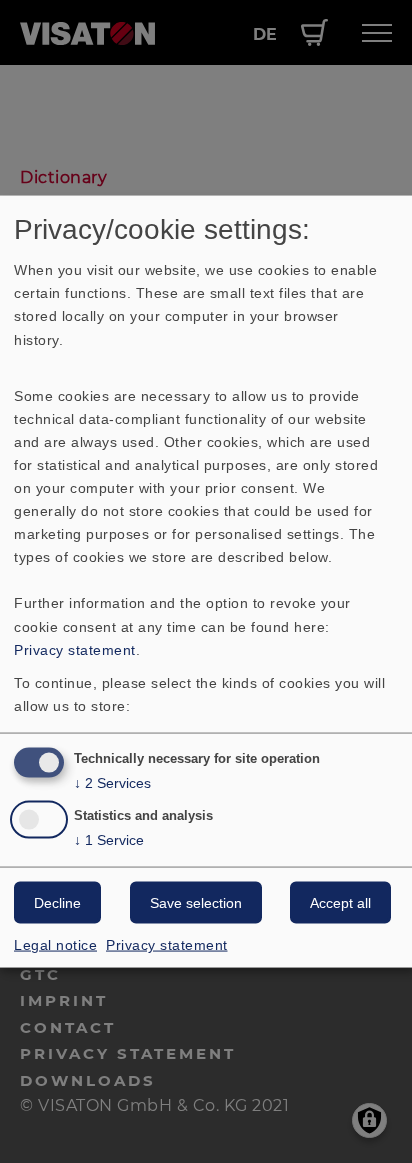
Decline (57, 903)
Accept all (340, 903)
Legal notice (55, 945)
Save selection (196, 903)
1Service (109, 840)
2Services (112, 782)
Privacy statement (75, 649)
